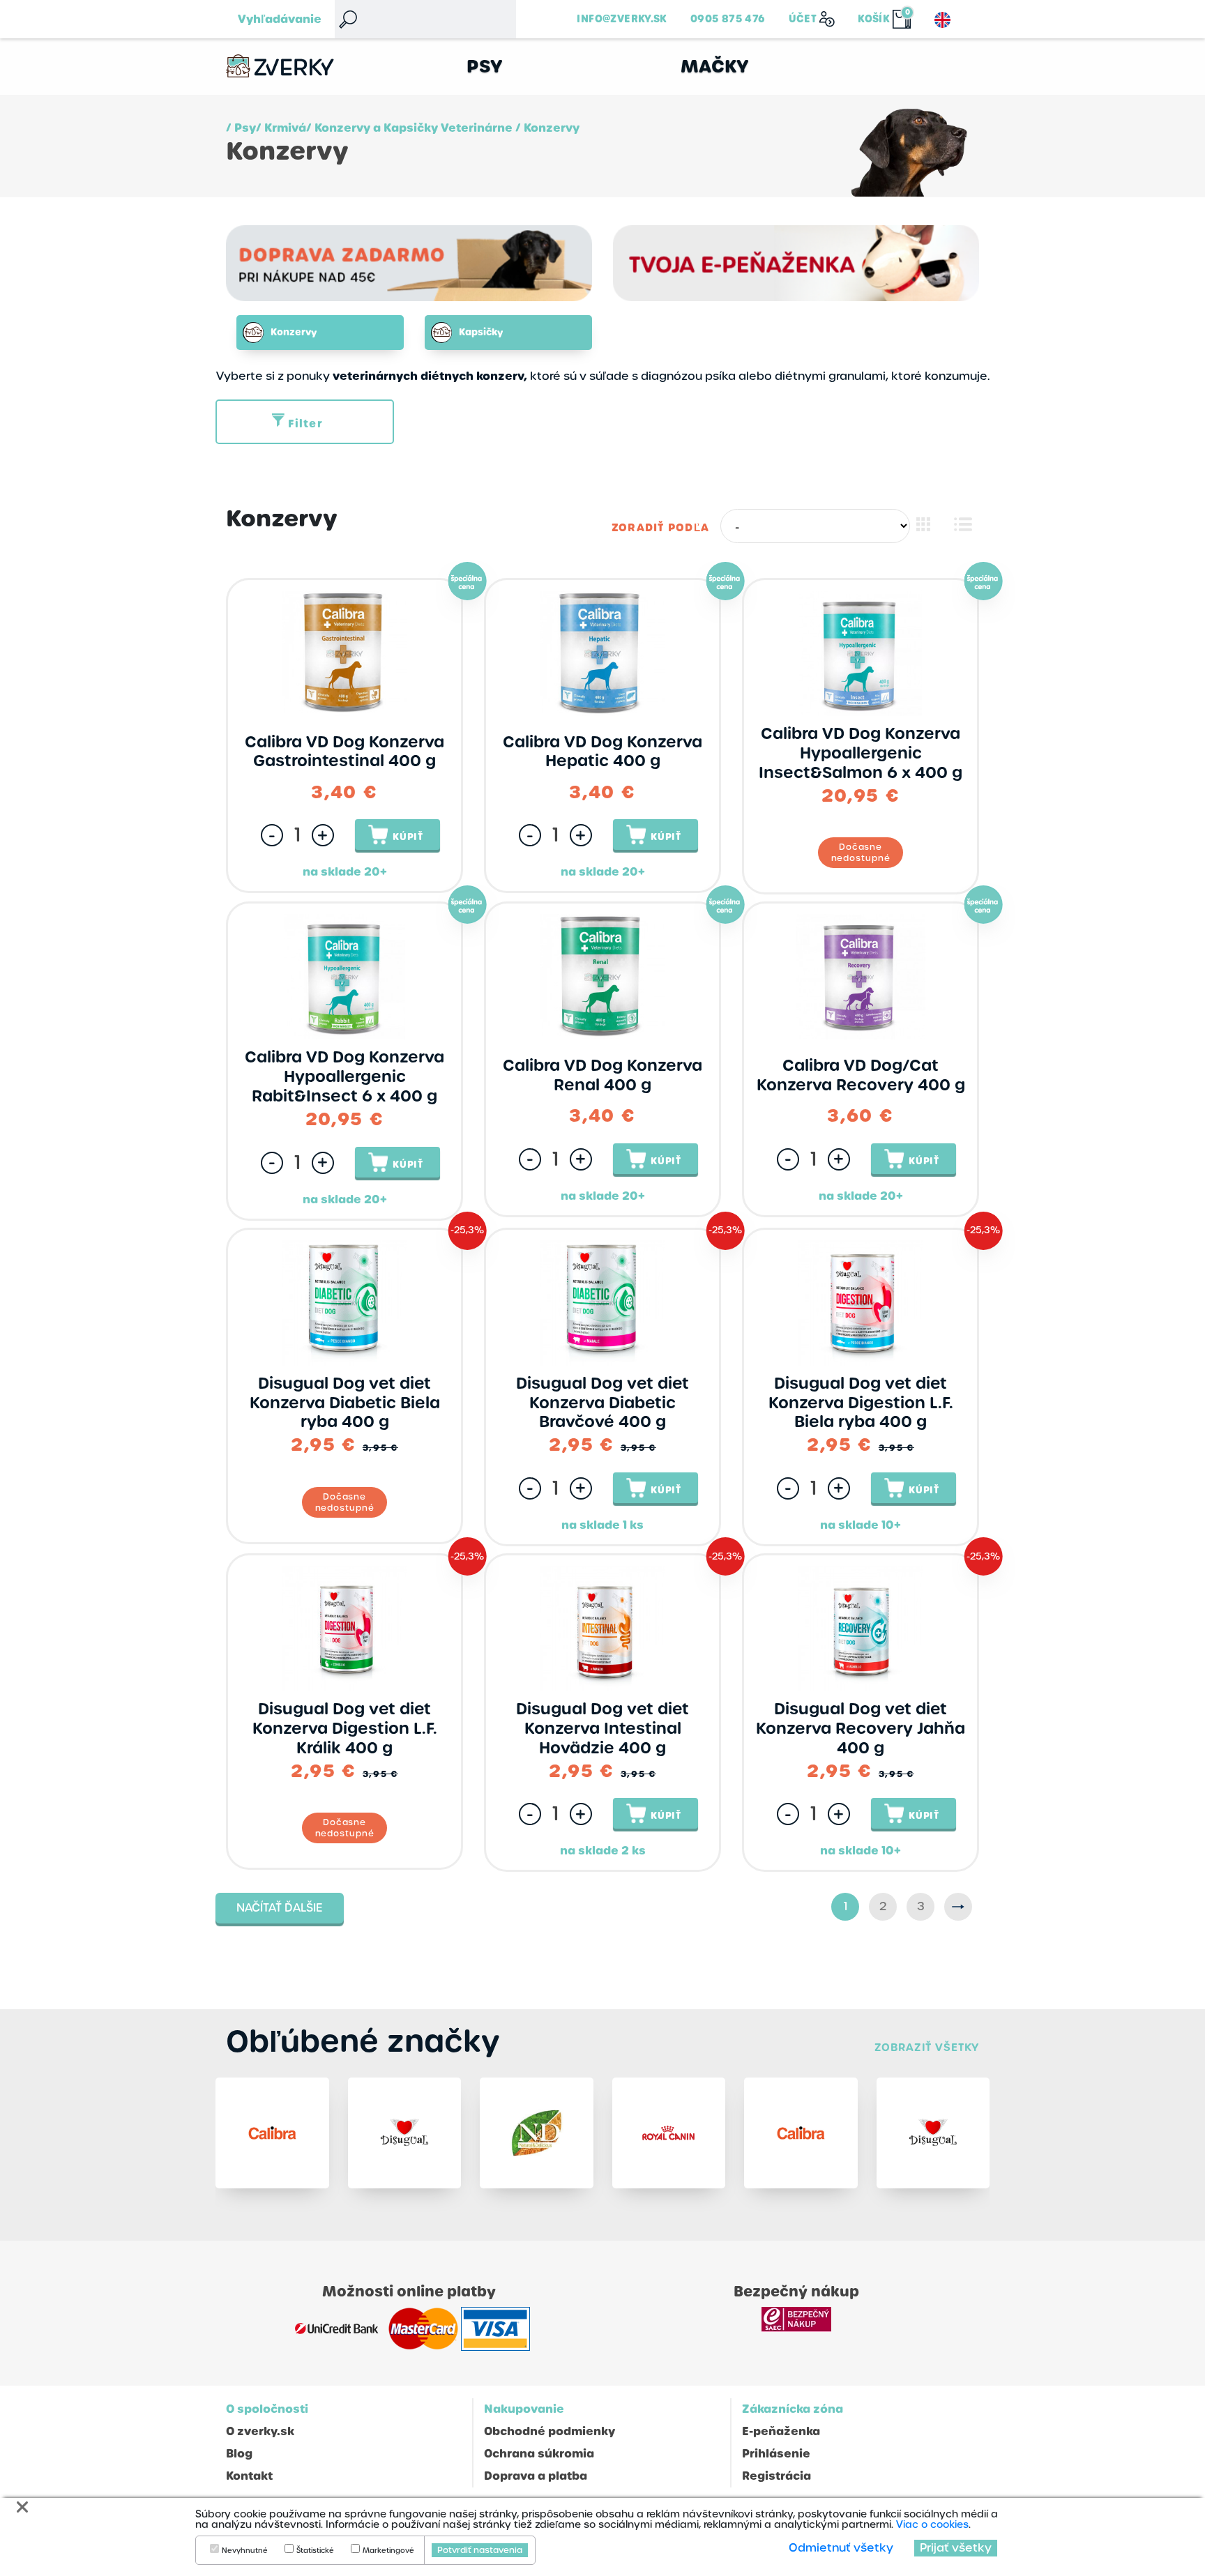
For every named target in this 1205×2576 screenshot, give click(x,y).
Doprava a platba (536, 2476)
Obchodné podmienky (550, 2431)
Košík (874, 19)
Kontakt (249, 2476)
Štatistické (315, 2551)
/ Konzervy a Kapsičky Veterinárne (409, 128)
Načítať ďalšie (280, 1908)
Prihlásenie (776, 2454)
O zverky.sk (260, 2431)
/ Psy (241, 128)
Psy (485, 67)
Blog (239, 2454)
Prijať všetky (956, 2548)
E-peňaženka (781, 2431)
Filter (305, 424)
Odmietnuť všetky (841, 2548)
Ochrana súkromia (539, 2454)
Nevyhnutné (245, 2551)
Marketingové (388, 2551)
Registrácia (776, 2476)
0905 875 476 (728, 19)
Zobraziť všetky (927, 2047)
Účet (803, 19)
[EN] (942, 20)
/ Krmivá (281, 128)
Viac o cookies (932, 2524)
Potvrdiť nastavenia (480, 2550)
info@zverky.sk (622, 19)
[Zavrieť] (22, 2507)
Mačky (715, 67)
